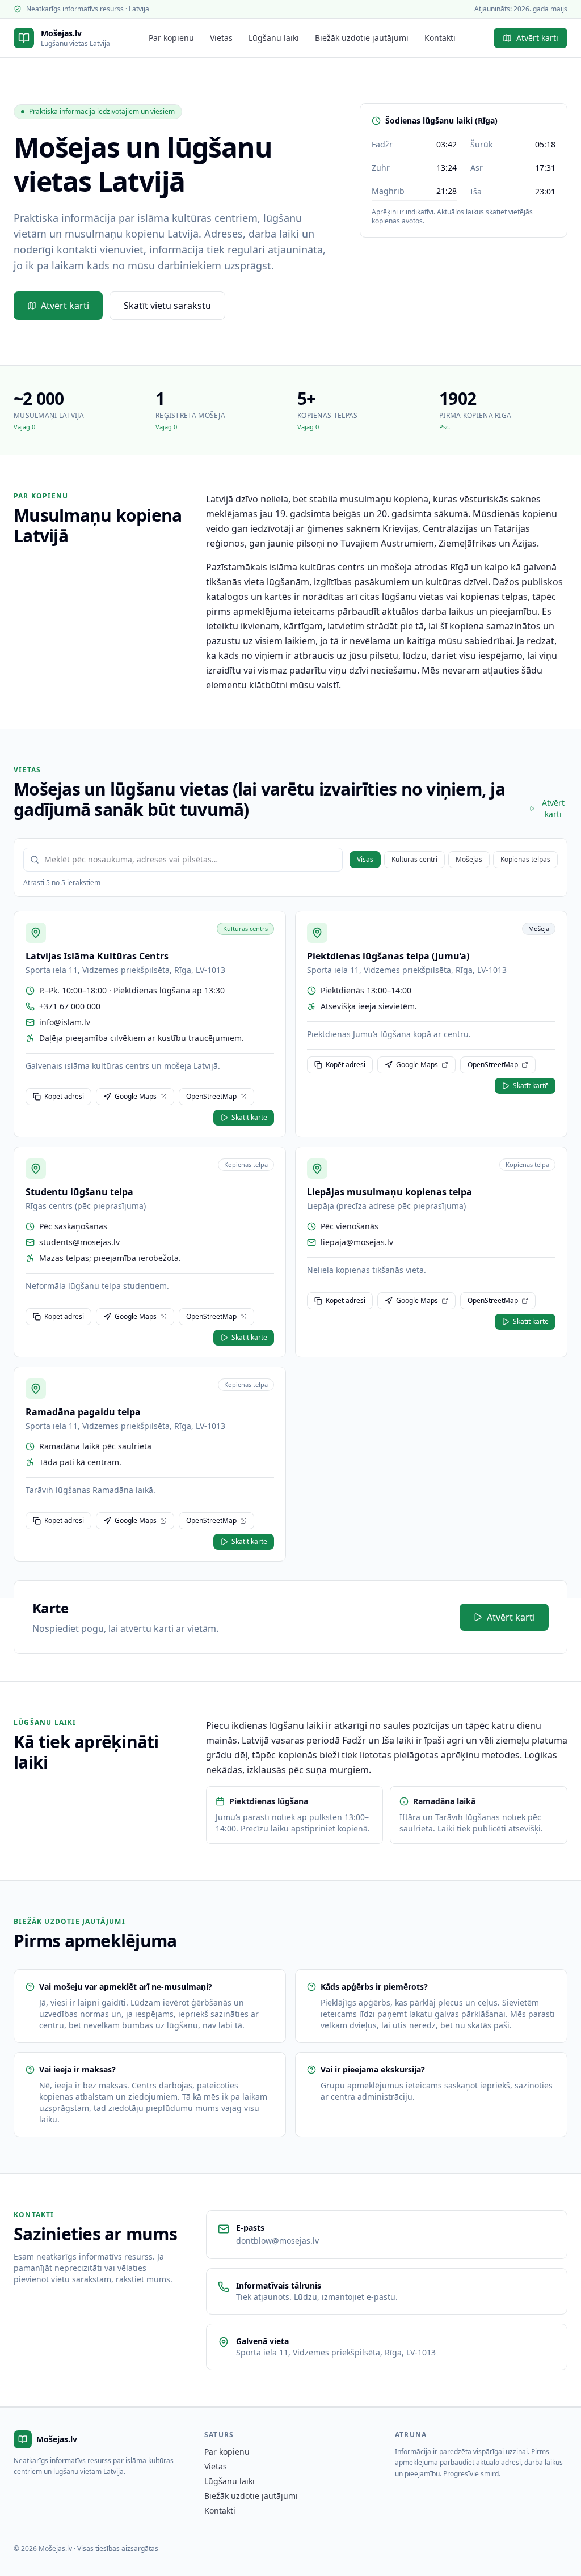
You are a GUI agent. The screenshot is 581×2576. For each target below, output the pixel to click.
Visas (365, 859)
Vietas (221, 38)
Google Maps (136, 1096)
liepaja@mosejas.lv (357, 1242)
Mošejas (469, 859)
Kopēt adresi (64, 1096)
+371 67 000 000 (70, 1006)
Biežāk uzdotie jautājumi (362, 38)
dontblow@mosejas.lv (277, 2241)
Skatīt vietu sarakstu (167, 306)
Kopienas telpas (525, 859)
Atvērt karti (537, 38)
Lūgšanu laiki (274, 38)
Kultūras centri (414, 859)
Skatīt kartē (249, 1117)
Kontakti (440, 38)
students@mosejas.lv (79, 1242)
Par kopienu (171, 38)
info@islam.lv (65, 1022)
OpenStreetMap (211, 1096)
